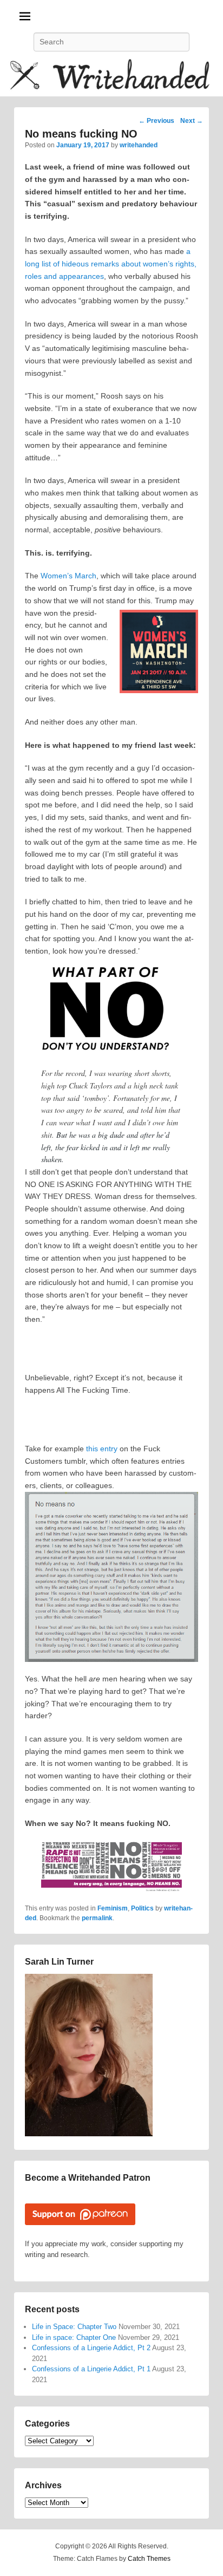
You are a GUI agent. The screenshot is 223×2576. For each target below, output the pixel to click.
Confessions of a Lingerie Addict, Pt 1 (91, 2369)
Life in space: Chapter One (74, 2337)
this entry (102, 1449)
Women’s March (68, 576)
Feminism (113, 1908)
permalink (97, 1918)
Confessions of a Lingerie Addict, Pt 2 (91, 2348)
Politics (142, 1908)
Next (192, 121)
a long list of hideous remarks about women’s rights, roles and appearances (111, 263)
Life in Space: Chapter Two (74, 2327)
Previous (156, 121)
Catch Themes (149, 2559)
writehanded (139, 145)
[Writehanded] (111, 77)
